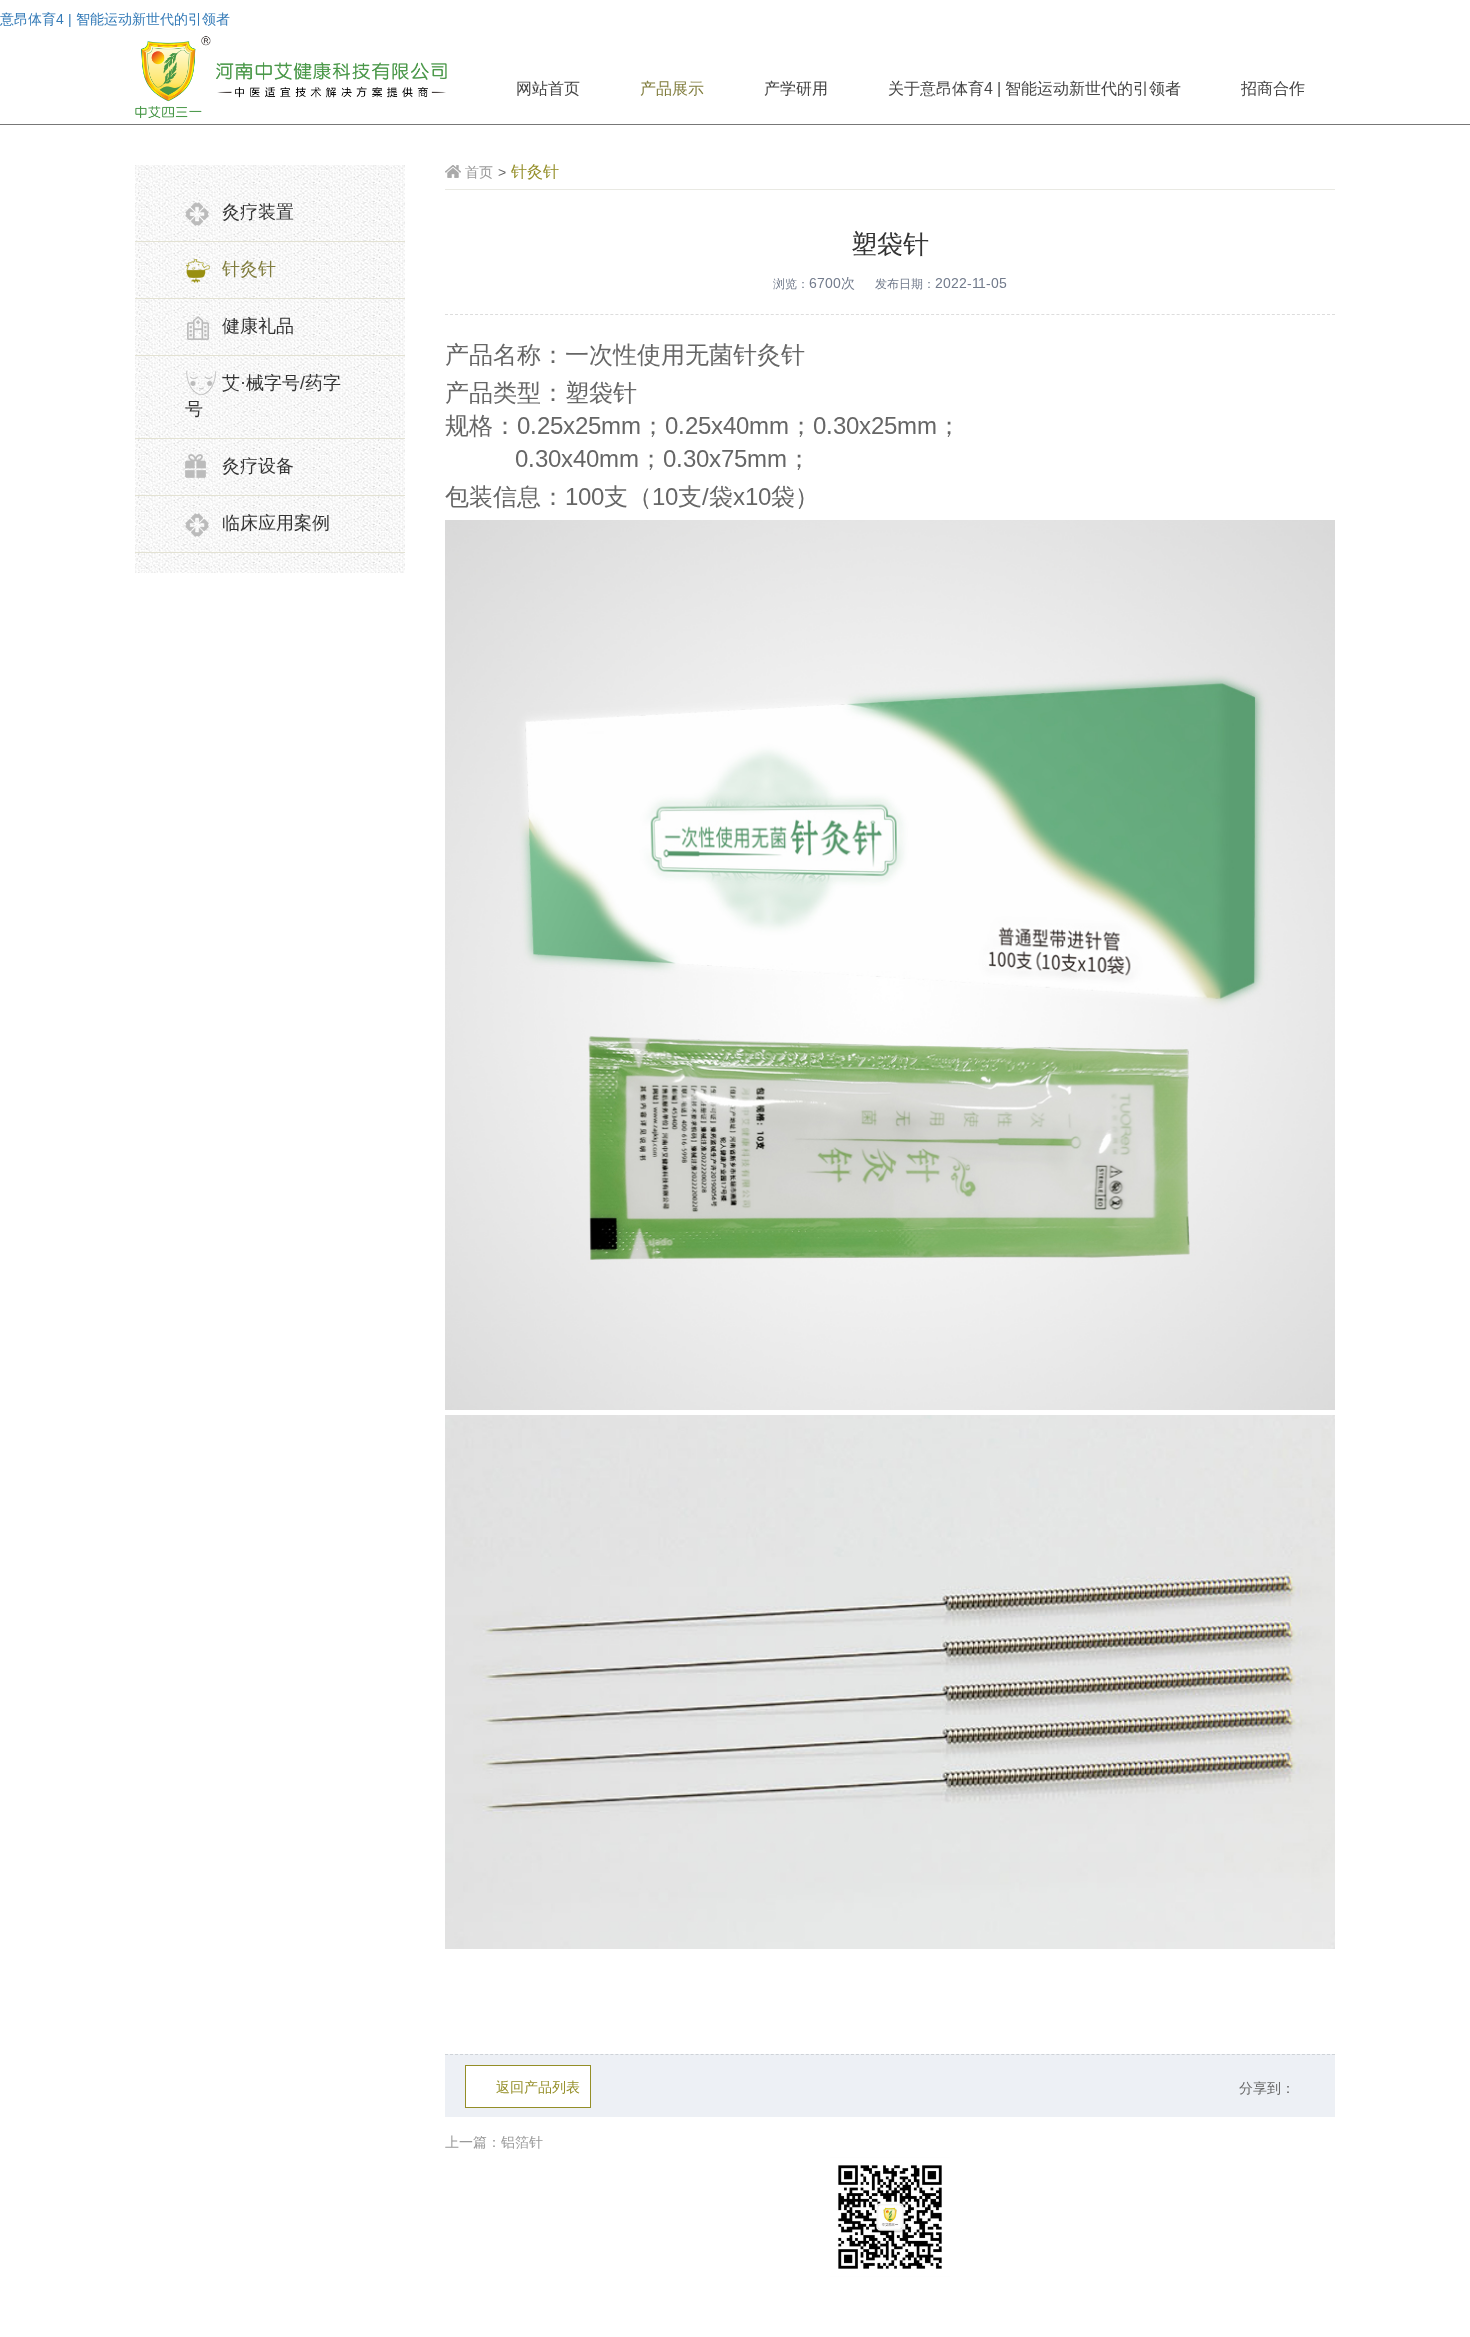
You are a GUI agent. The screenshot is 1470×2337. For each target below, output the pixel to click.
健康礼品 (258, 326)
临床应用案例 (276, 523)
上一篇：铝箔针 (494, 2142)
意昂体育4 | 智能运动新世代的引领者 (115, 19)
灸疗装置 (258, 212)
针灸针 (249, 269)
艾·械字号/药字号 (263, 396)
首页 (479, 172)
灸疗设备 (258, 466)
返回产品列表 (538, 2087)
